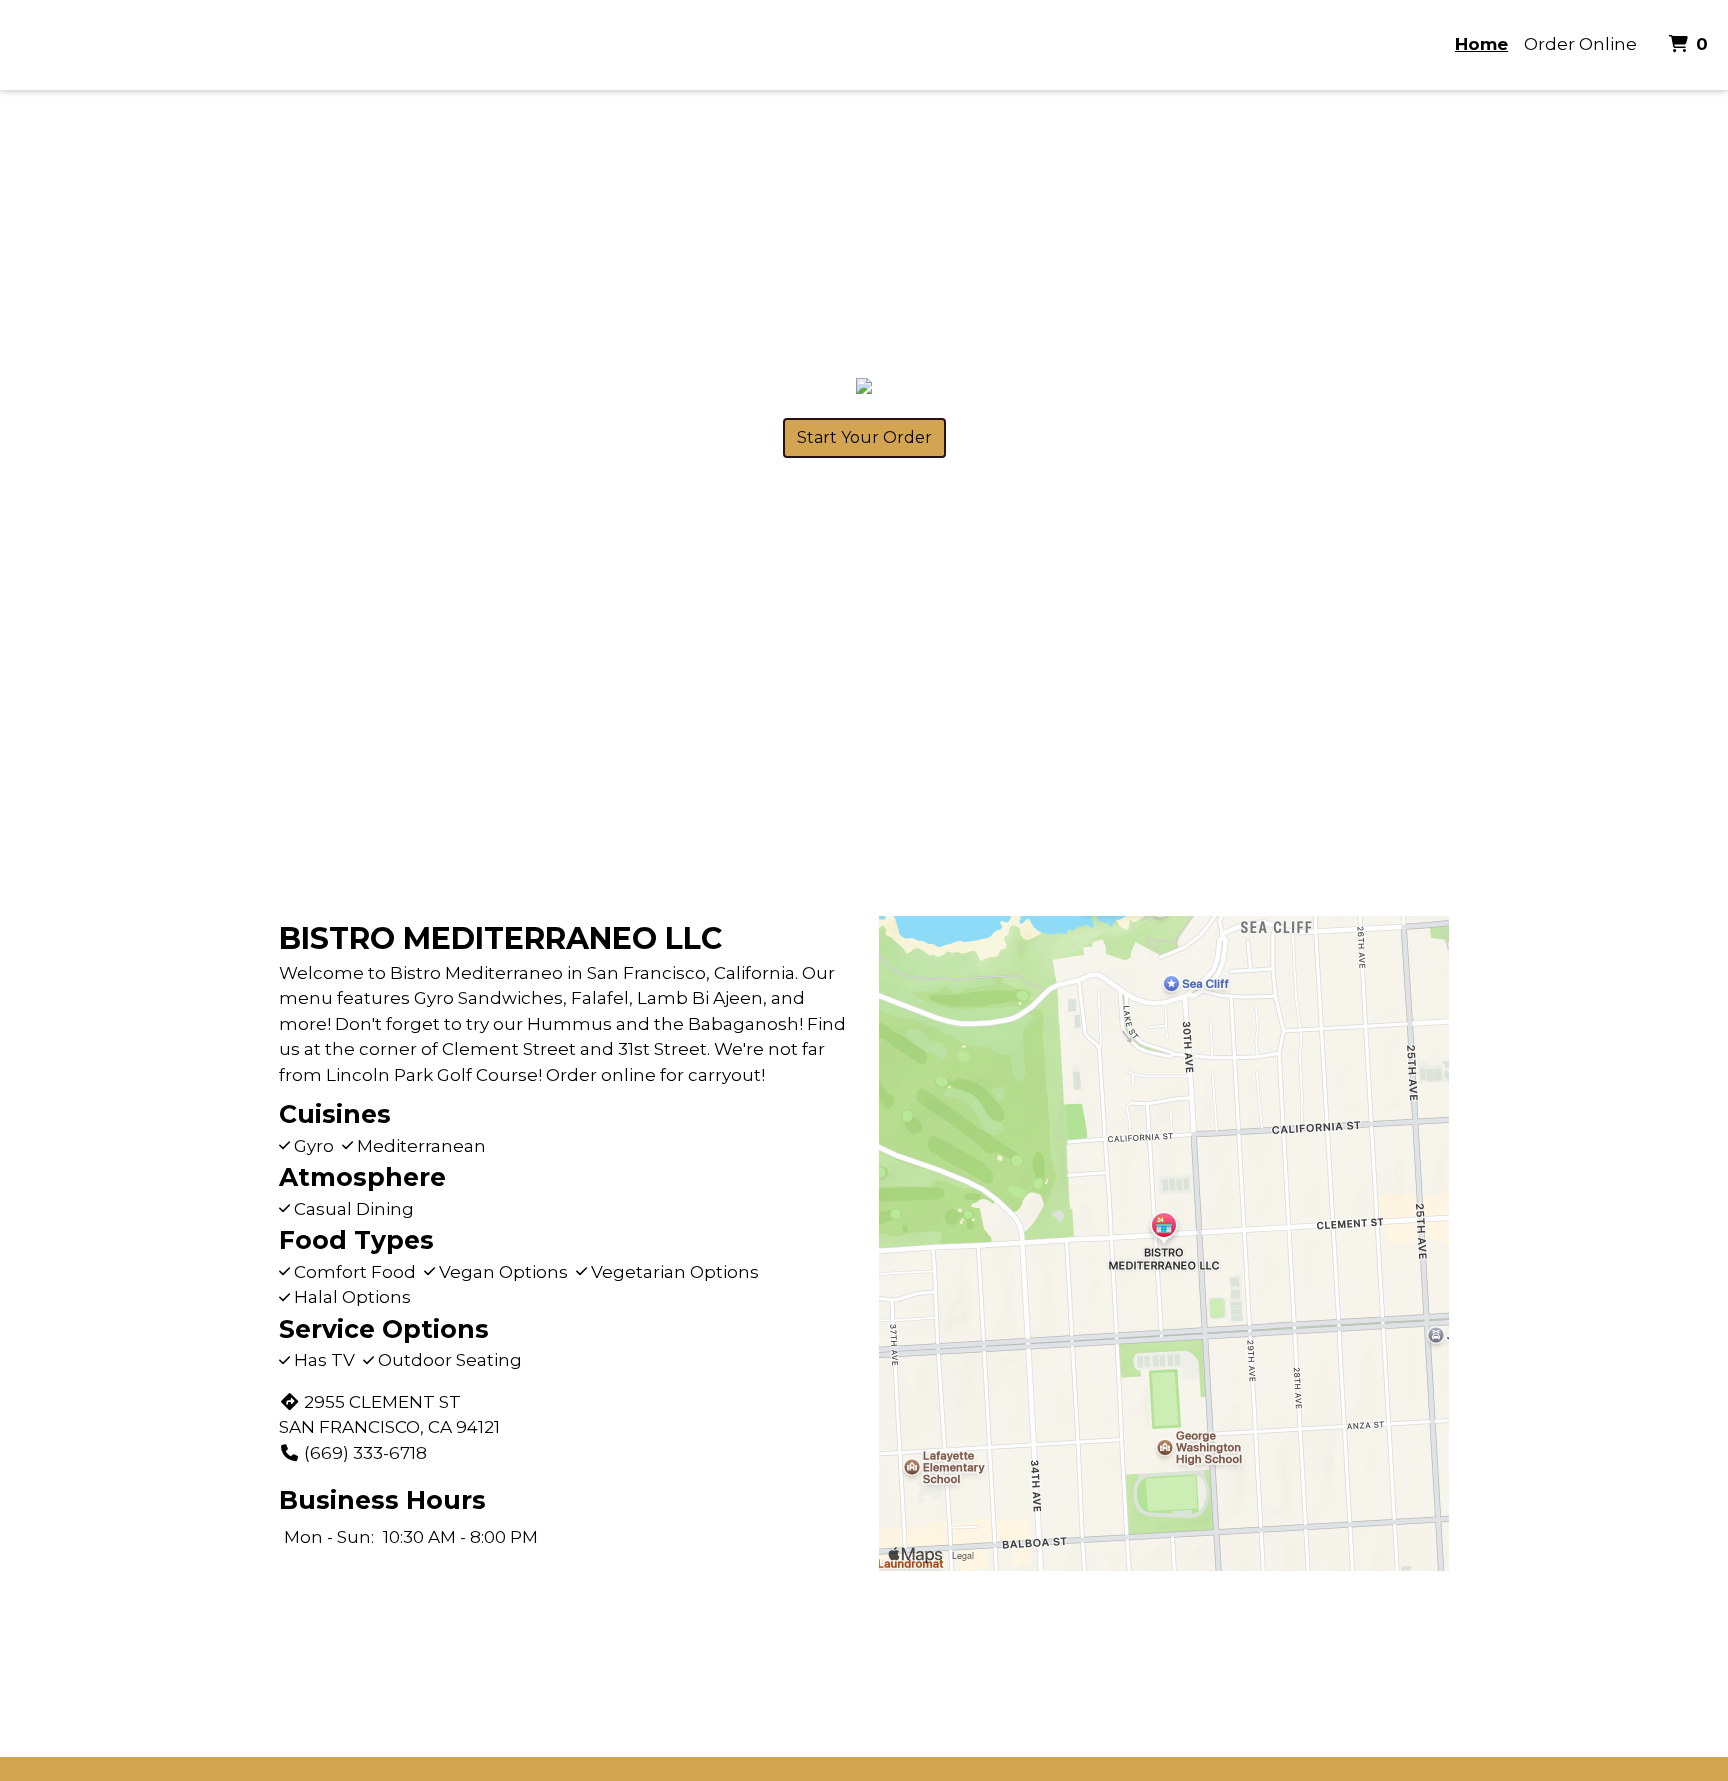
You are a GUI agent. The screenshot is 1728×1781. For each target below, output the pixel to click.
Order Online (1580, 44)
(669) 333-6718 (365, 1453)
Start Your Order (864, 437)
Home (1481, 44)
